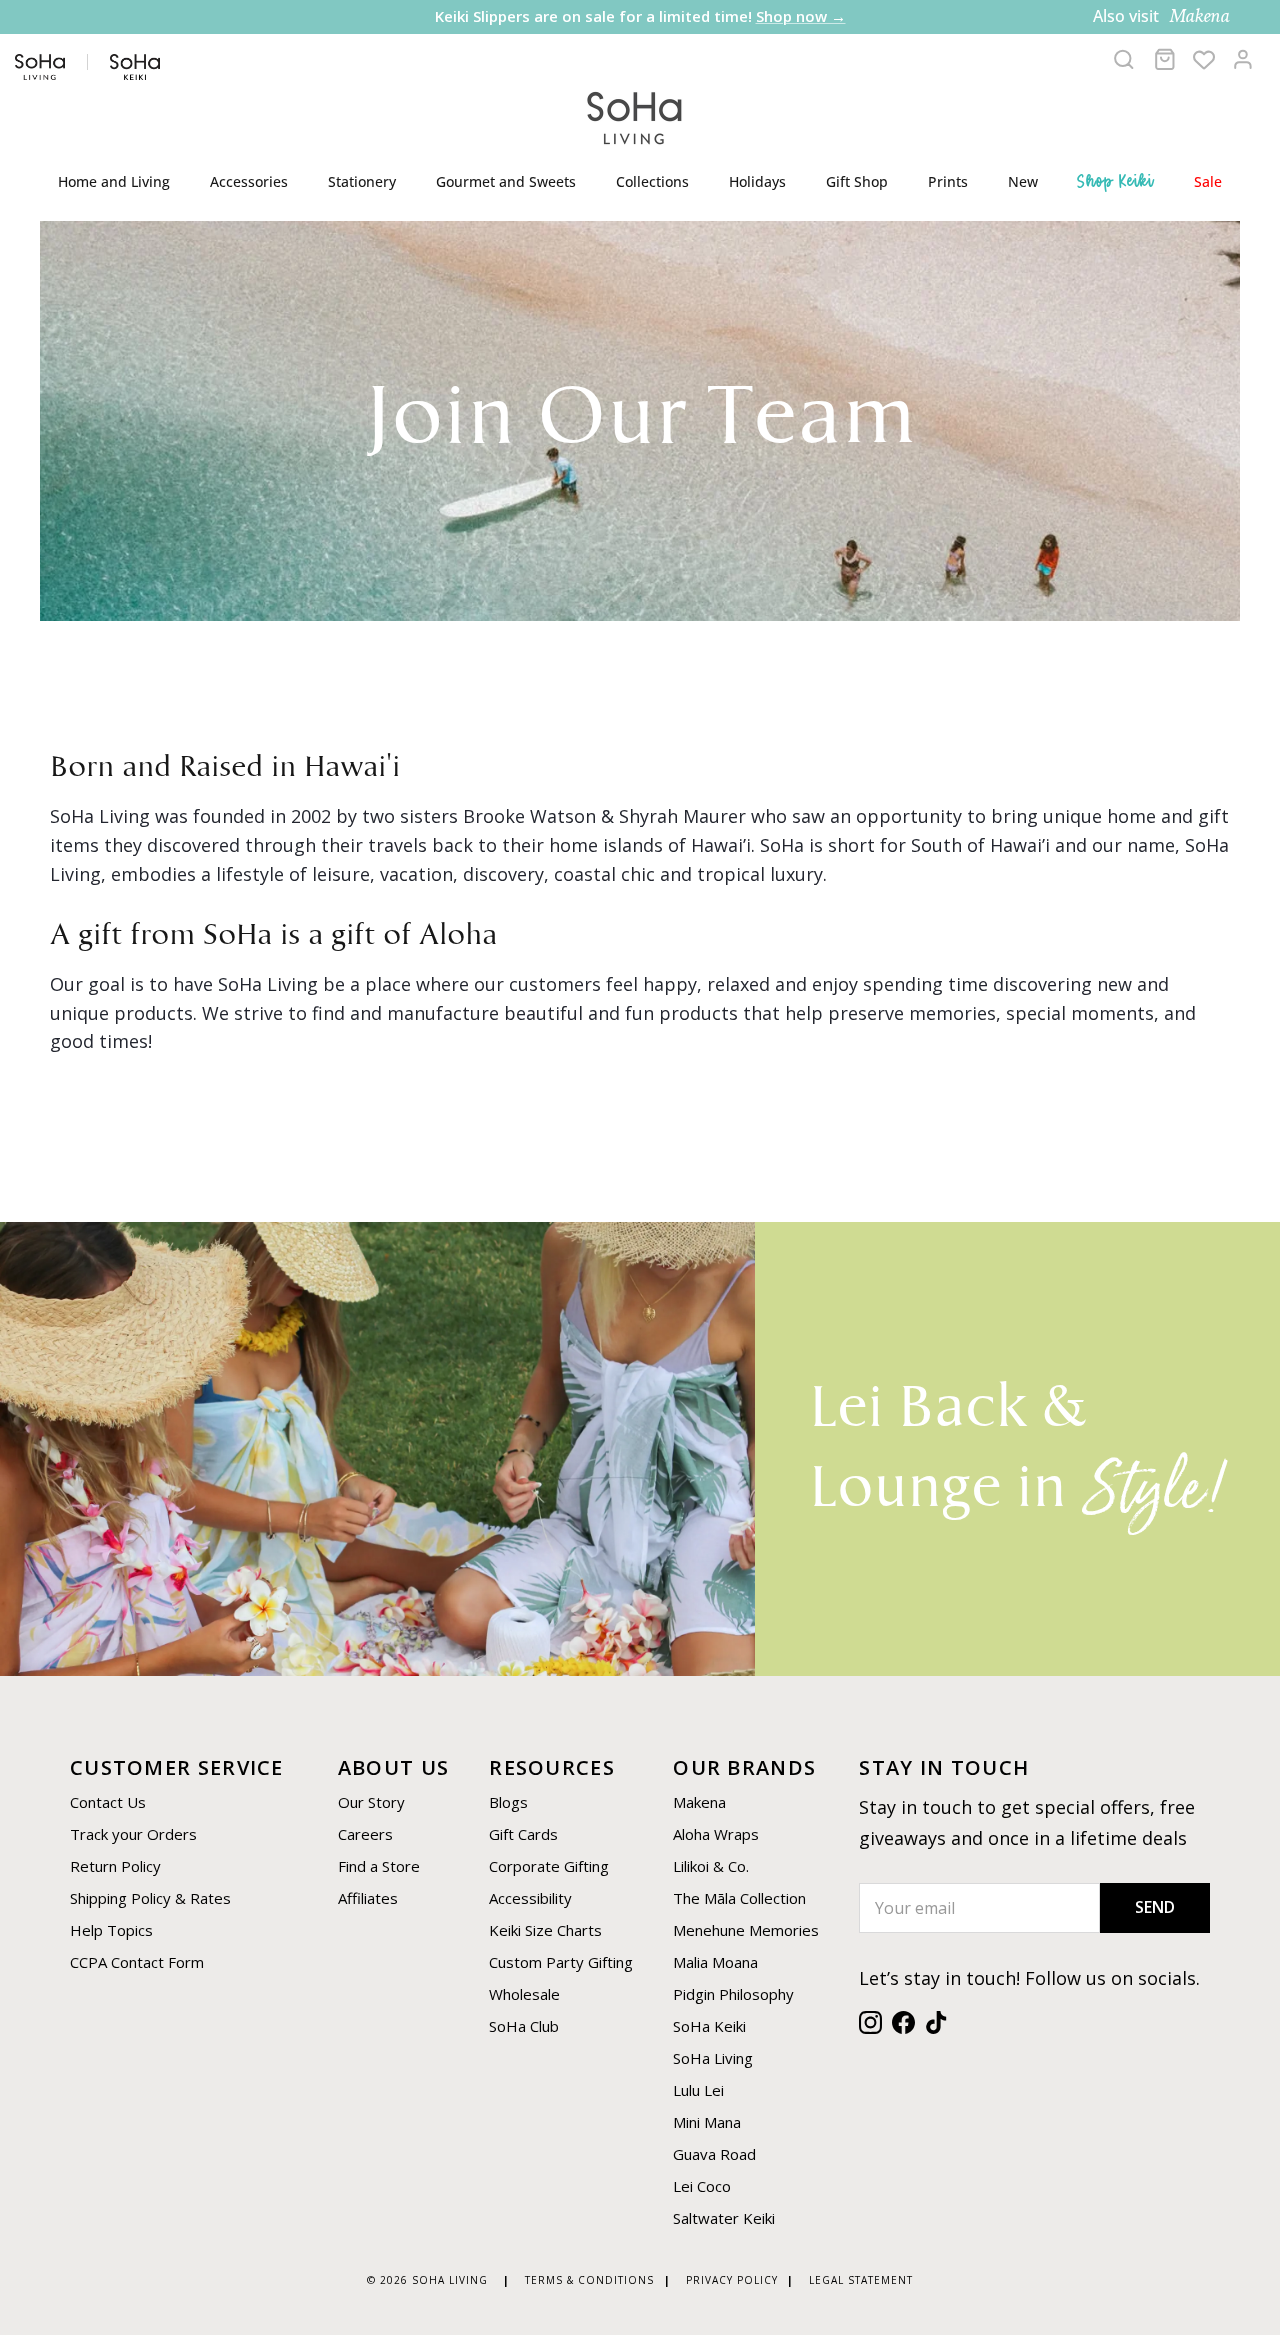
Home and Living (114, 181)
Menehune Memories (746, 1930)
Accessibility (530, 1898)
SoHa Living (713, 2058)
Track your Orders (133, 1834)
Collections (652, 181)
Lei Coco (702, 2186)
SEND (1155, 1907)
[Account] (1243, 59)
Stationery (362, 181)
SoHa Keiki (709, 2026)
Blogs (508, 1802)
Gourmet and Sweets (506, 181)
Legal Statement (861, 2280)
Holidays (757, 181)
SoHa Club (524, 2026)
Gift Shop (857, 181)
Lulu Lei (698, 2090)
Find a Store (379, 1866)
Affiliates (368, 1898)
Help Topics (111, 1930)
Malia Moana (715, 1962)
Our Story (371, 1802)
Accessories (249, 181)
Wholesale (524, 1994)
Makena (699, 1802)
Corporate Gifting (549, 1866)
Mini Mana (707, 2122)
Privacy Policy (732, 2280)
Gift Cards (523, 1834)
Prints (948, 181)
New (1023, 181)
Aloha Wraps (716, 1834)
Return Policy (115, 1866)
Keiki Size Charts (545, 1930)
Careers (365, 1834)
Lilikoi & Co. (711, 1866)
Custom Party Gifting (561, 1962)
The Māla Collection (739, 1898)
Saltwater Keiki (724, 2218)
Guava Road (714, 2154)
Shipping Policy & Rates (150, 1898)
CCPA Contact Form (137, 1962)
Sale (1208, 181)
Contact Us (108, 1802)
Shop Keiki (1116, 181)
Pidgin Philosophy (733, 1994)
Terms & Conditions (589, 2280)
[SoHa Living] (635, 115)
